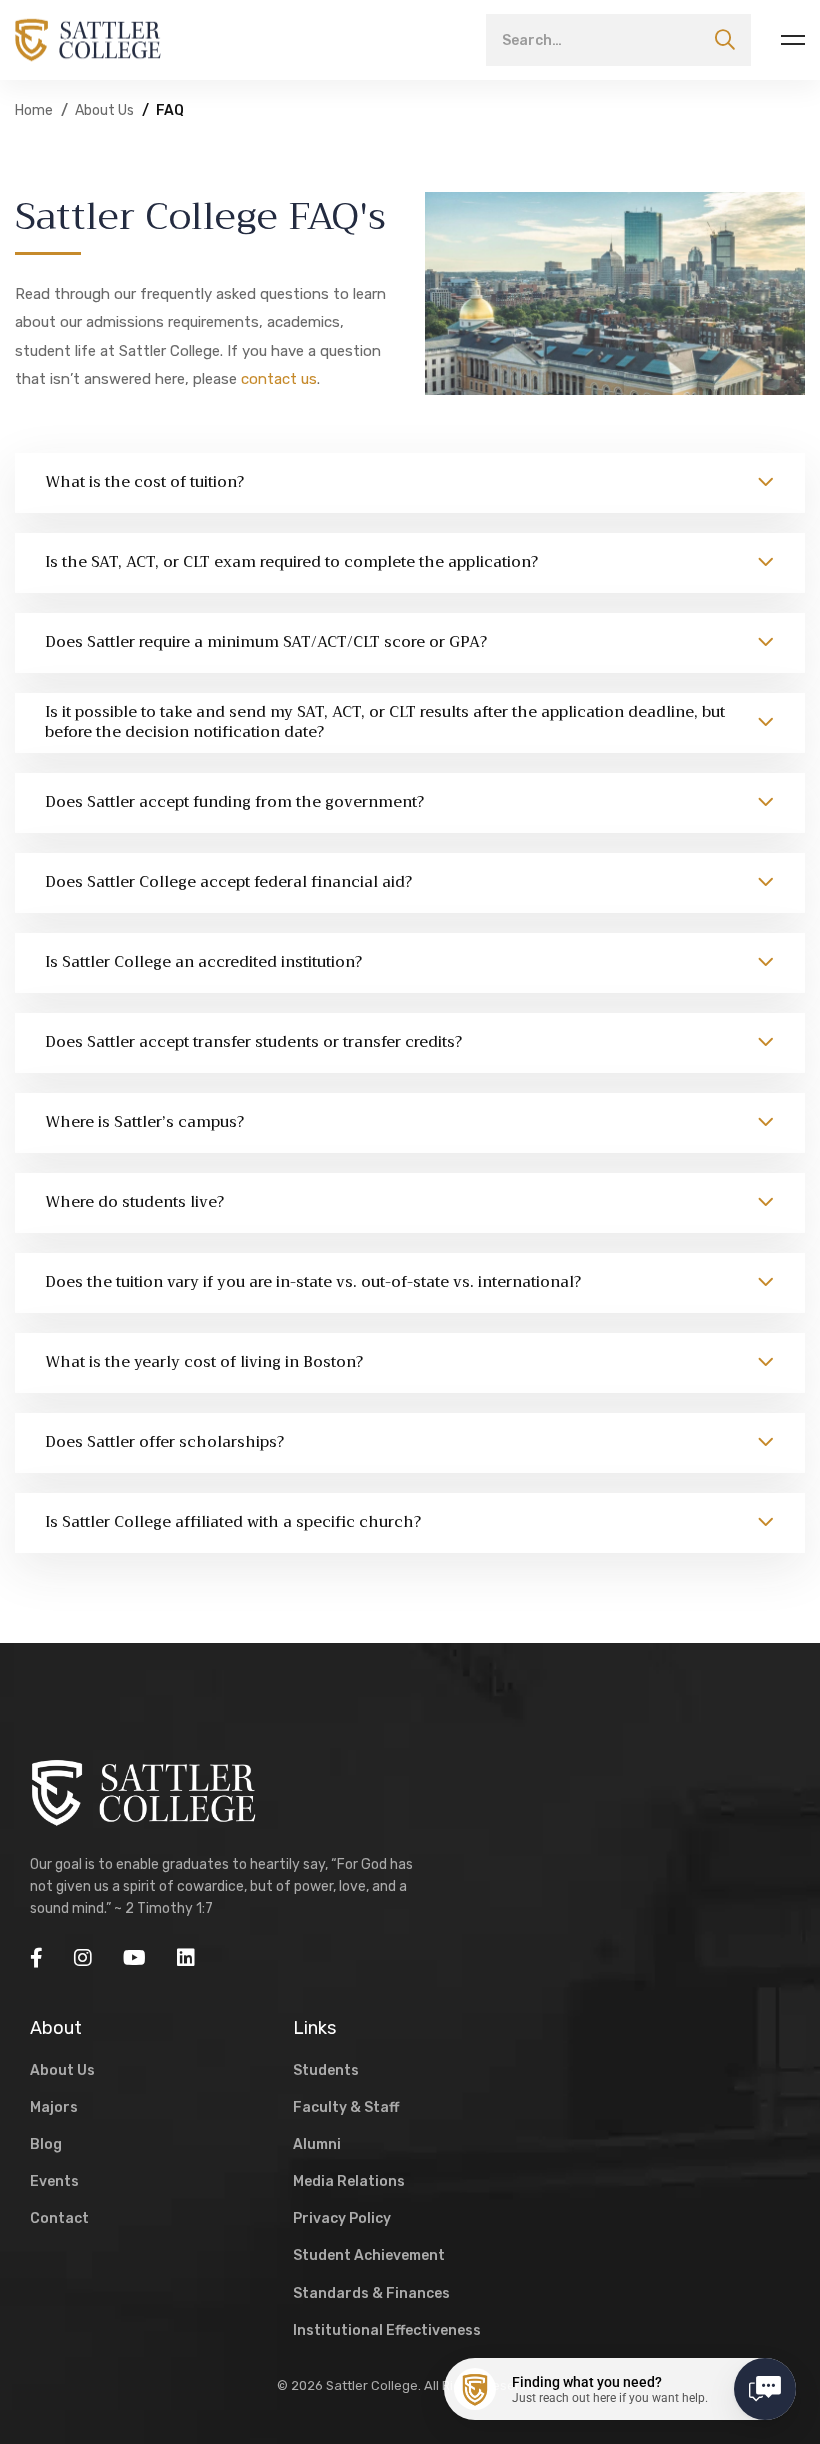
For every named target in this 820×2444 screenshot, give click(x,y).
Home (34, 110)
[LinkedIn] (186, 1958)
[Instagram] (83, 1958)
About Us (104, 110)
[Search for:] (618, 40)
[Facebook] (36, 1958)
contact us (279, 379)
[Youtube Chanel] (134, 1958)
